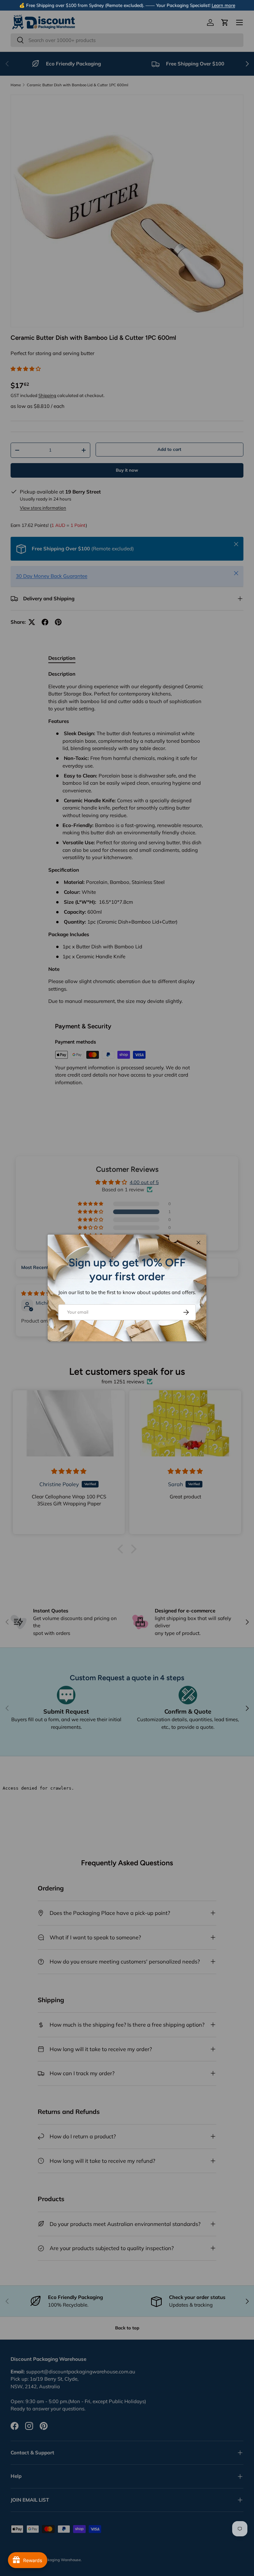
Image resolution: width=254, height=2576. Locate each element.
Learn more (223, 5)
